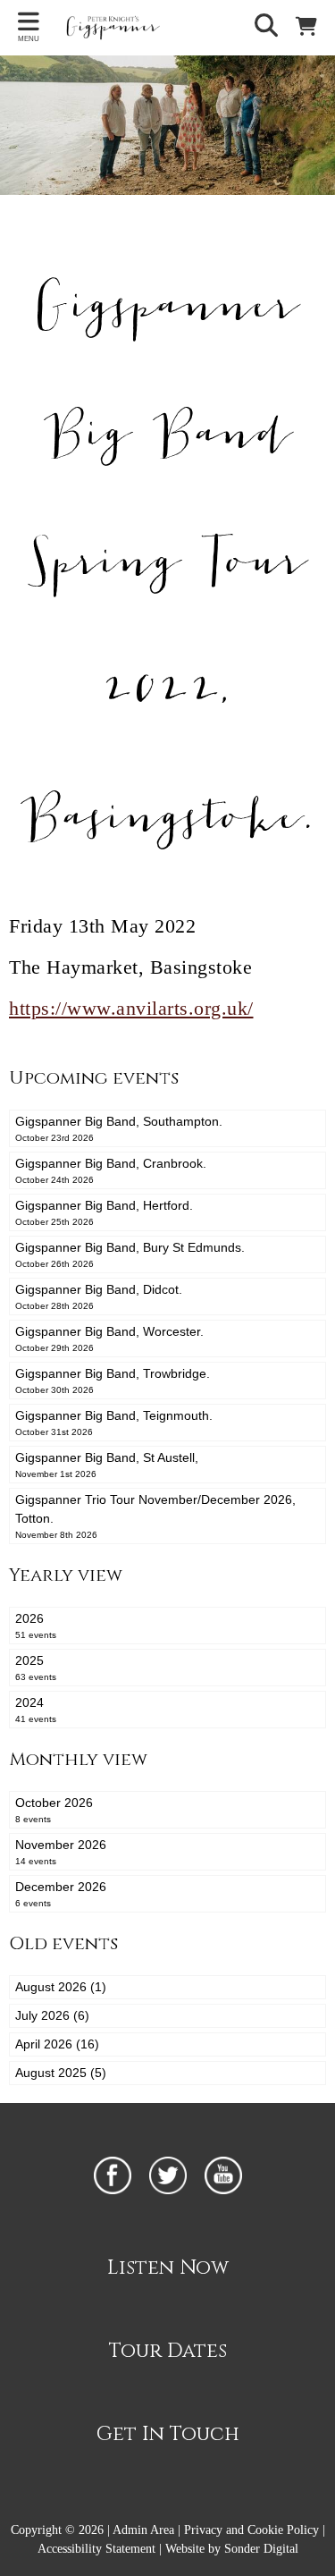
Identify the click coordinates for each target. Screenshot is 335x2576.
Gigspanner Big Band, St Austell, (107, 1465)
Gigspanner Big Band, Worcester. (109, 1339)
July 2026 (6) (52, 2015)
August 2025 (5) (61, 2073)
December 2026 (61, 1894)
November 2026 (61, 1852)
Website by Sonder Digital (232, 2549)
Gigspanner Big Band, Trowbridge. (113, 1381)
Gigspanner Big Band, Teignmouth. (114, 1423)
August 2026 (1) (61, 1987)
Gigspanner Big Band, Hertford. (104, 1212)
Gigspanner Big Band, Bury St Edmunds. (130, 1254)
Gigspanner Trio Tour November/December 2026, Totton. (155, 1516)
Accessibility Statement (96, 2549)
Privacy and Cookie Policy (251, 2530)
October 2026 (54, 1810)
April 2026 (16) (57, 2044)
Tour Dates (168, 2351)
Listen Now (168, 2268)
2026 (36, 1626)
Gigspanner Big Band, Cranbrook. (111, 1170)
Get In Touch (168, 2434)
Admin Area (143, 2530)
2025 (36, 1668)
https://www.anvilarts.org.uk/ (131, 1008)
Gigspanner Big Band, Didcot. (99, 1296)
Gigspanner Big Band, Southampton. (119, 1128)
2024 (36, 1710)
